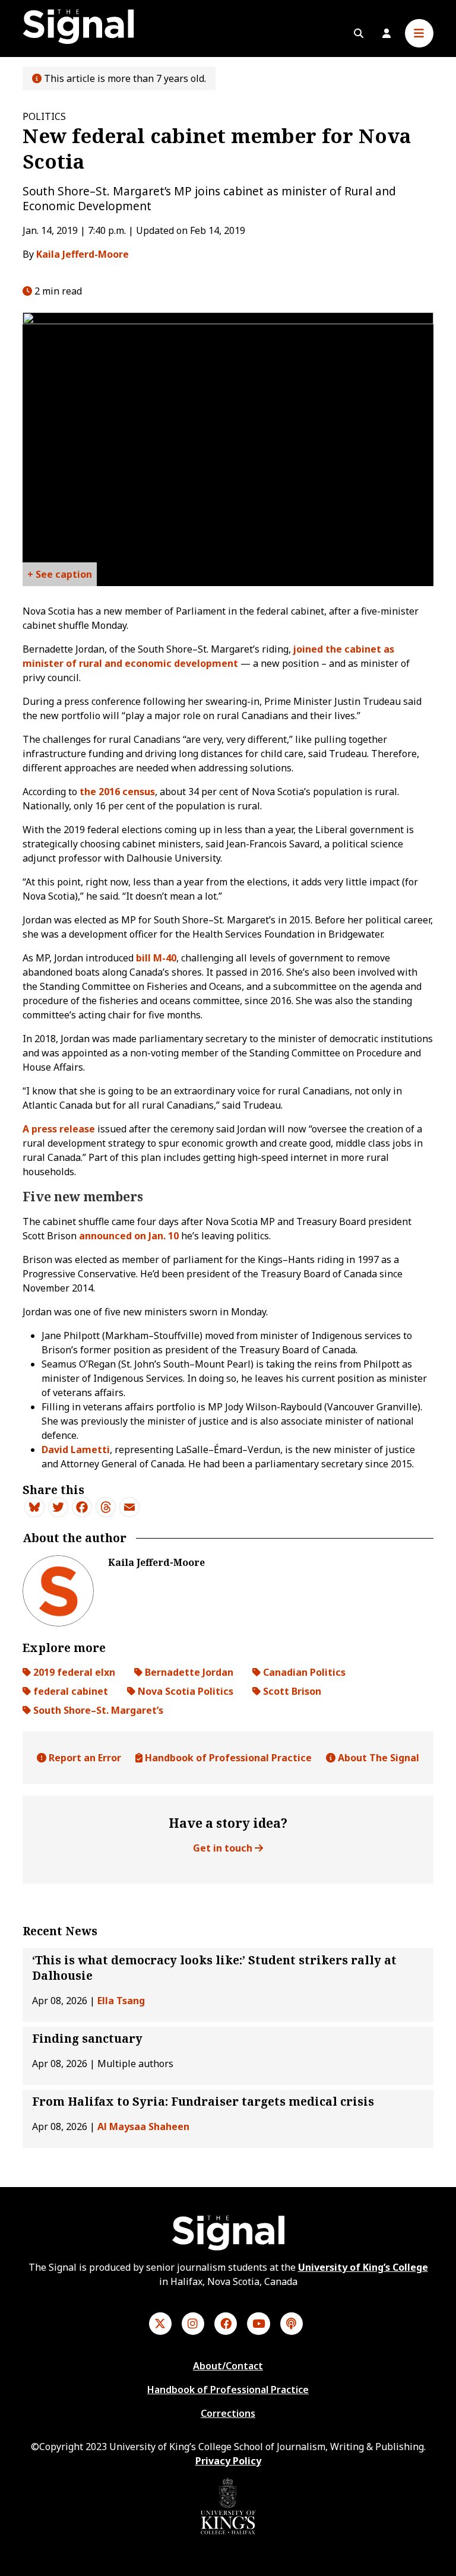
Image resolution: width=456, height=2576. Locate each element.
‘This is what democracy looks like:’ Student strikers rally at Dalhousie (214, 1968)
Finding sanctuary (87, 2039)
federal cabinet (69, 1691)
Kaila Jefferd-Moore (83, 254)
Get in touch (224, 1848)
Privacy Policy (228, 2461)
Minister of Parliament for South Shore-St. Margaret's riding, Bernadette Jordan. (60, 577)
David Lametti (76, 1450)
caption (74, 574)
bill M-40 (155, 958)
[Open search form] (359, 33)
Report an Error (84, 1758)
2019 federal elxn (73, 1672)
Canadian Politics (303, 1672)
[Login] (387, 33)
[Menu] (419, 33)
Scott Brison (291, 1691)
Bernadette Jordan (188, 1672)
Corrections (228, 2413)
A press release (60, 1129)
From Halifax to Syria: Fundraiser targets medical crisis (203, 2102)
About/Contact (228, 2366)
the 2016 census (117, 792)
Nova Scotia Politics (184, 1691)
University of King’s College (363, 2267)
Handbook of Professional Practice (227, 1758)
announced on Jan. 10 (129, 1236)
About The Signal (377, 1758)
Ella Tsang (121, 2001)
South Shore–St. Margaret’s (97, 1710)
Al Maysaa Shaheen (143, 2126)
